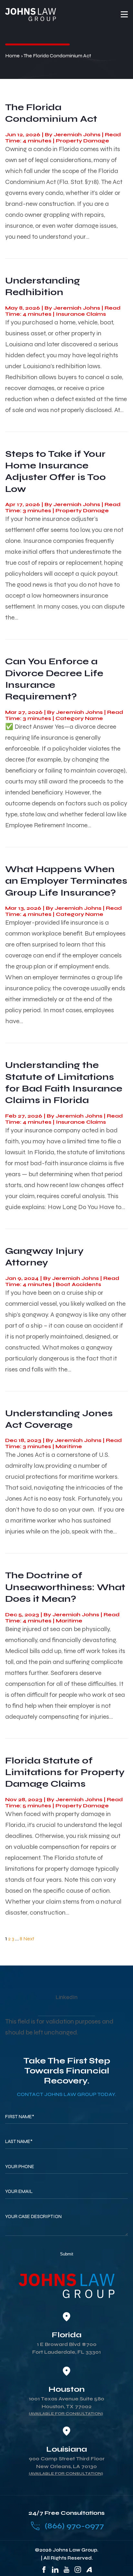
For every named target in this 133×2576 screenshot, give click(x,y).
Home (12, 56)
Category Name (79, 718)
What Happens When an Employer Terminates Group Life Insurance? (66, 881)
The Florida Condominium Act (51, 113)
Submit (67, 2254)
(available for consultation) (66, 2414)
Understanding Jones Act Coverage (59, 1419)
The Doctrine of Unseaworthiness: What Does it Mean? (65, 1587)
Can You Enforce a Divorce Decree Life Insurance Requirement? (54, 679)
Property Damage (82, 141)
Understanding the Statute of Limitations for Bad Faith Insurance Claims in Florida (64, 1083)
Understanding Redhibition (43, 286)
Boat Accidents (78, 1284)
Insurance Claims (81, 314)
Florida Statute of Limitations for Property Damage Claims (65, 1772)
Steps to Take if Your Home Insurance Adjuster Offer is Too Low (56, 471)
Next (29, 1939)
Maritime (69, 1446)
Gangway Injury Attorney (44, 1257)
